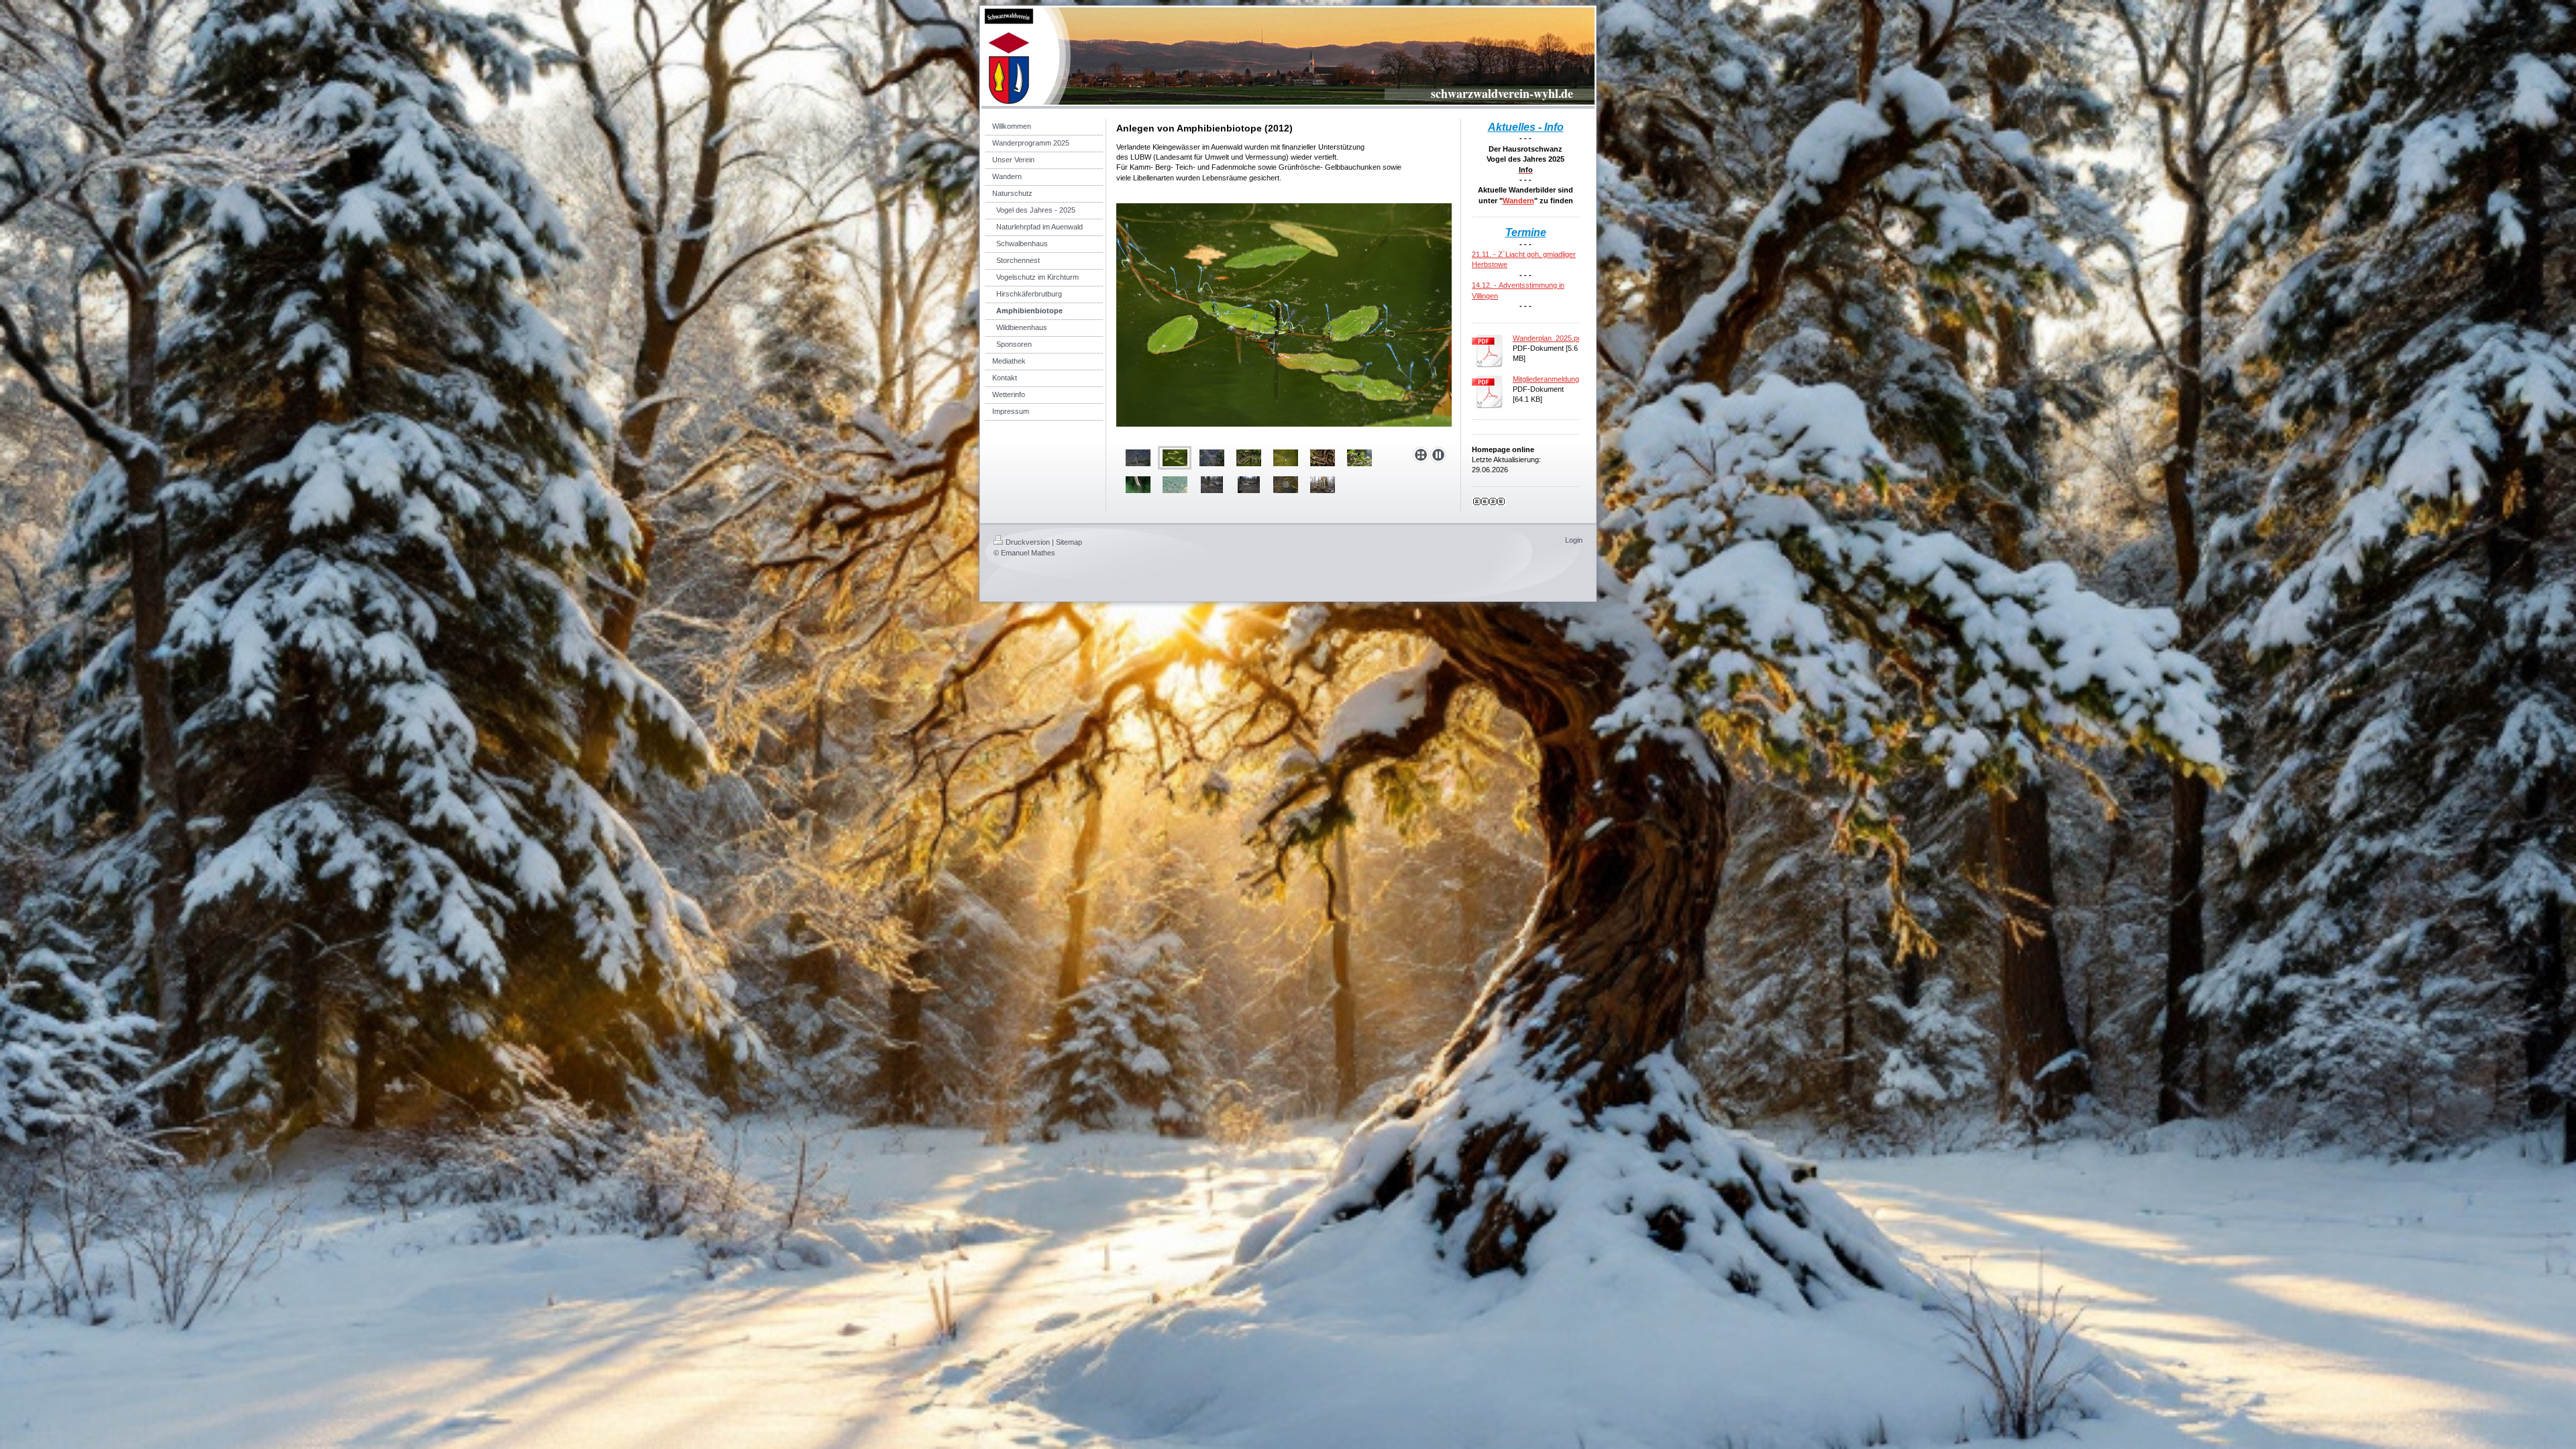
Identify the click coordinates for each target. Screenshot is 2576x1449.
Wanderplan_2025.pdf (1548, 338)
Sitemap (1069, 542)
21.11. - (1485, 254)
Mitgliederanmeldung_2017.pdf (1562, 379)
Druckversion (1028, 542)
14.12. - (1485, 285)
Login (1574, 540)
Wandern (1518, 201)
